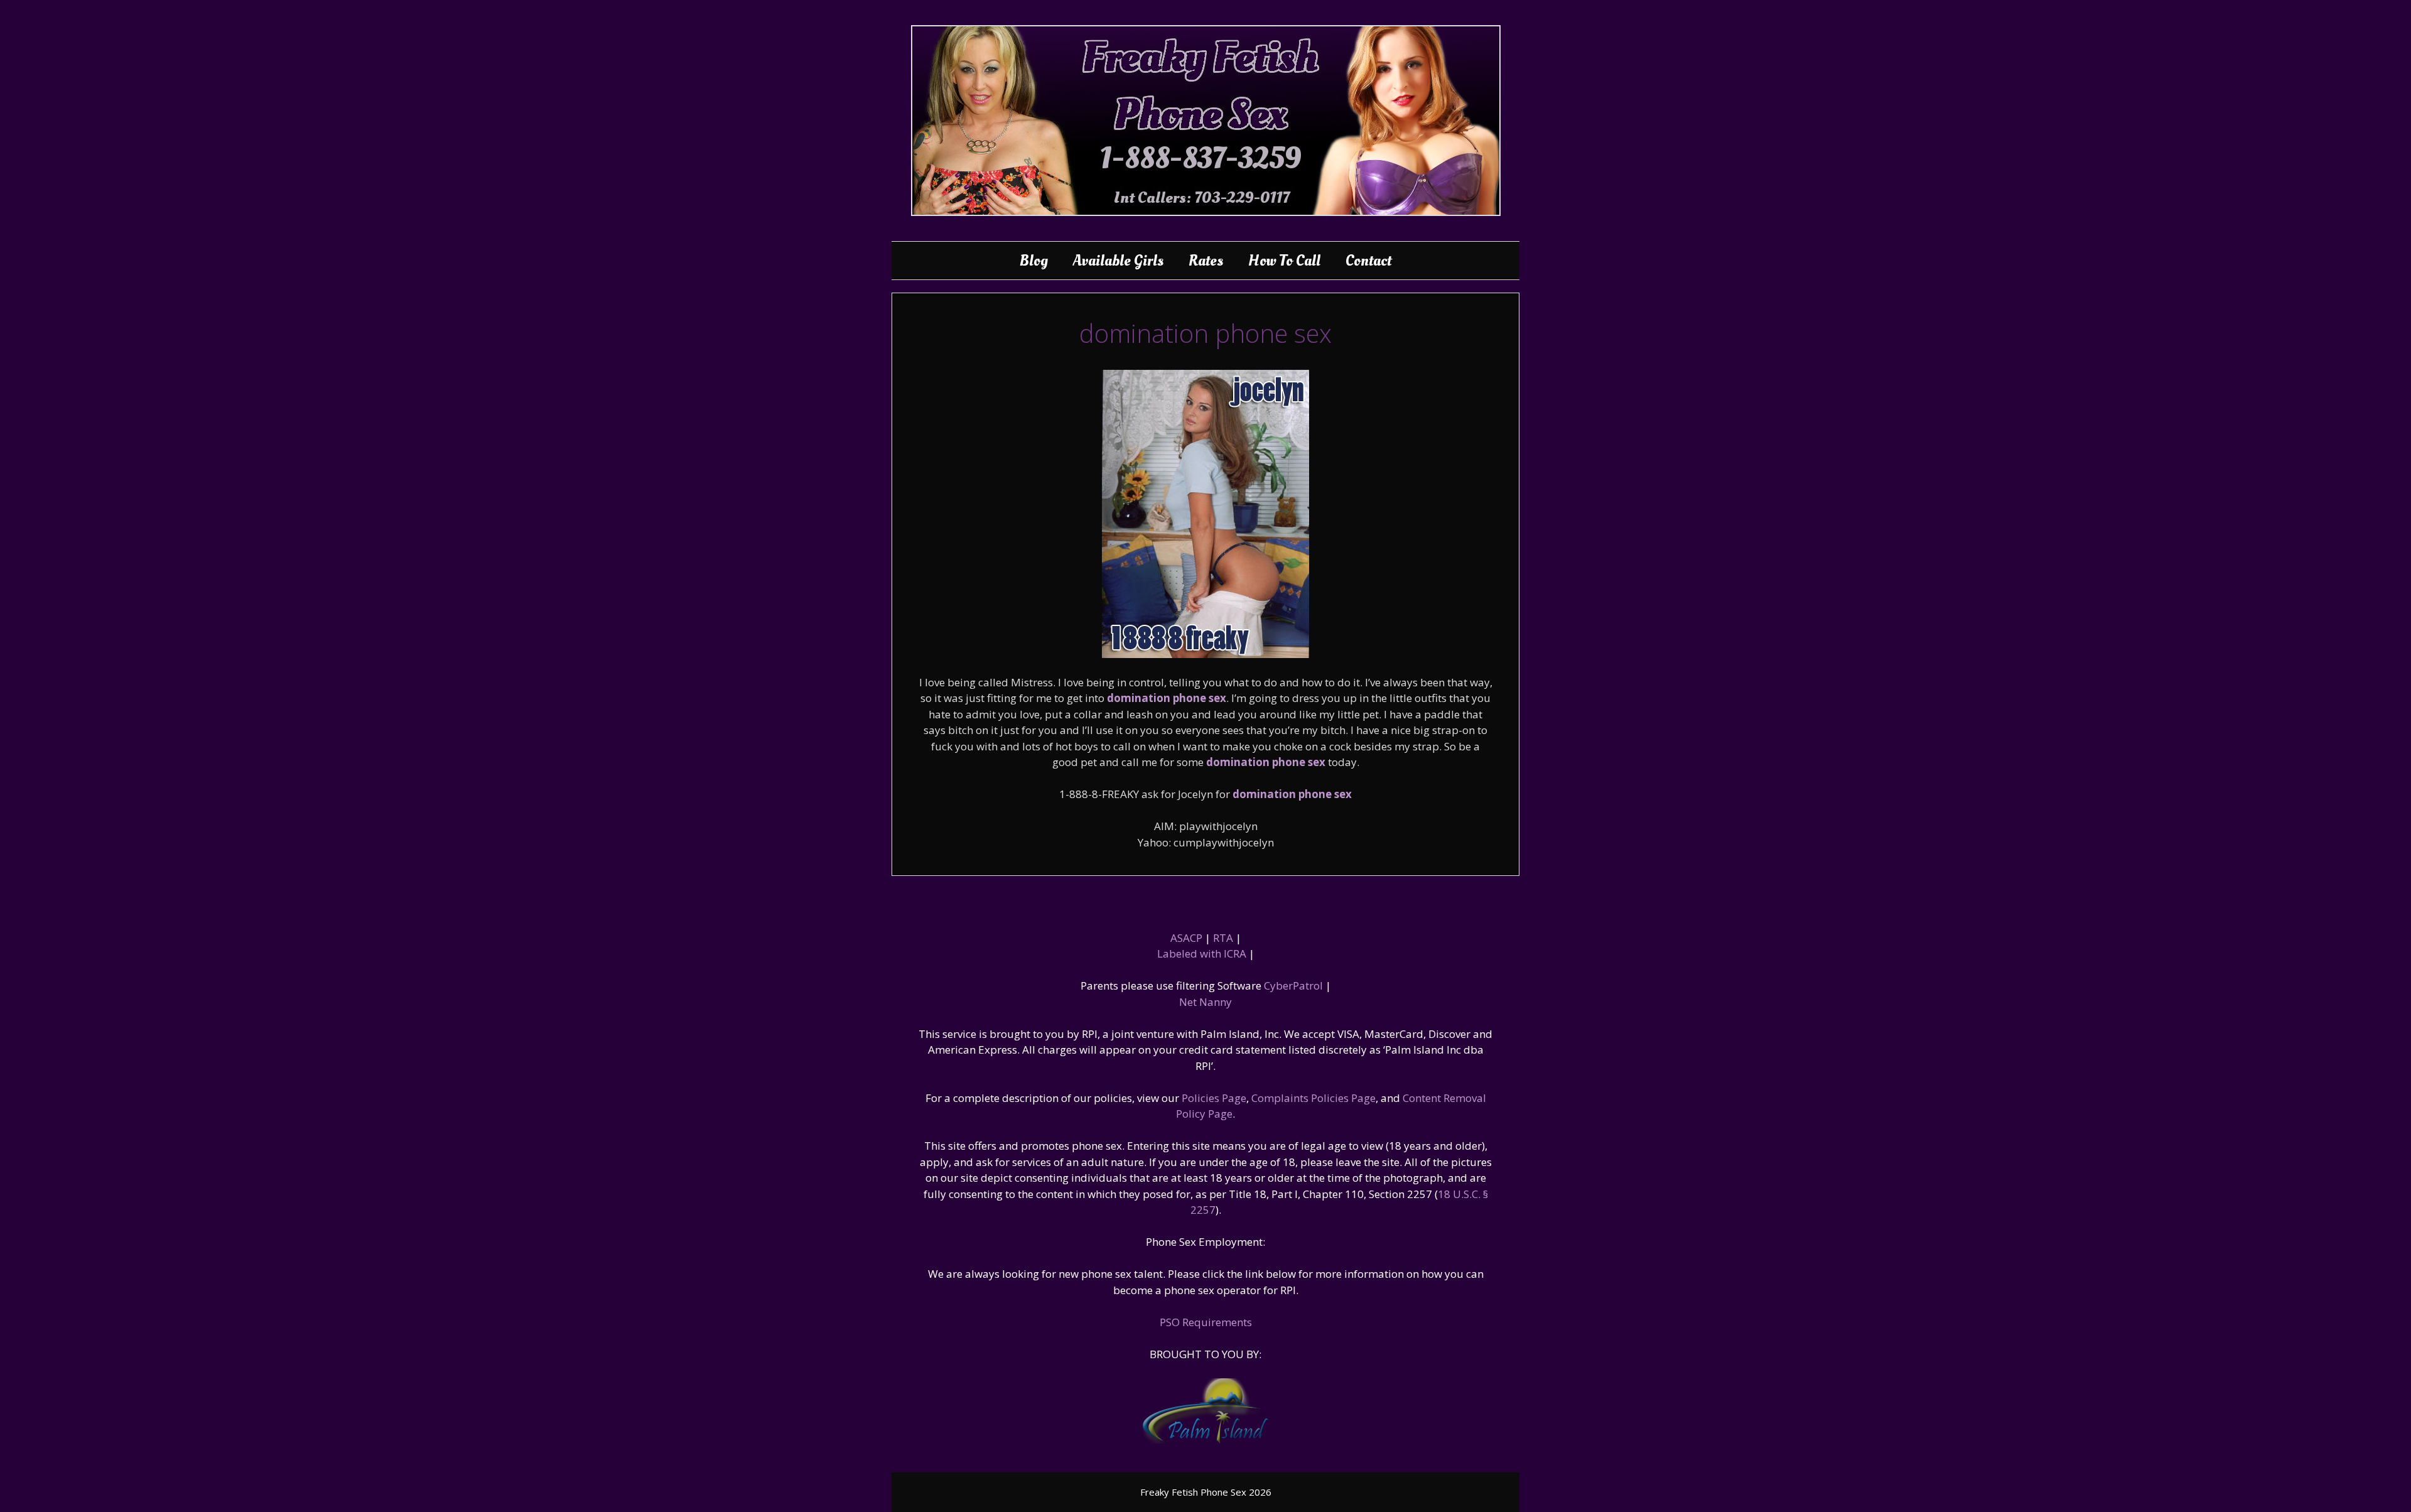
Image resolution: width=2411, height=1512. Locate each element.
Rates (1206, 261)
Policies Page (1214, 1098)
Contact (1368, 261)
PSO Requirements (1206, 1322)
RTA (1223, 938)
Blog (1034, 261)
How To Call (1284, 261)
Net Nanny (1205, 1002)
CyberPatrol (1293, 985)
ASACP (1186, 938)
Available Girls (1118, 261)
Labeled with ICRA (1202, 953)
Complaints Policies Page (1313, 1098)
